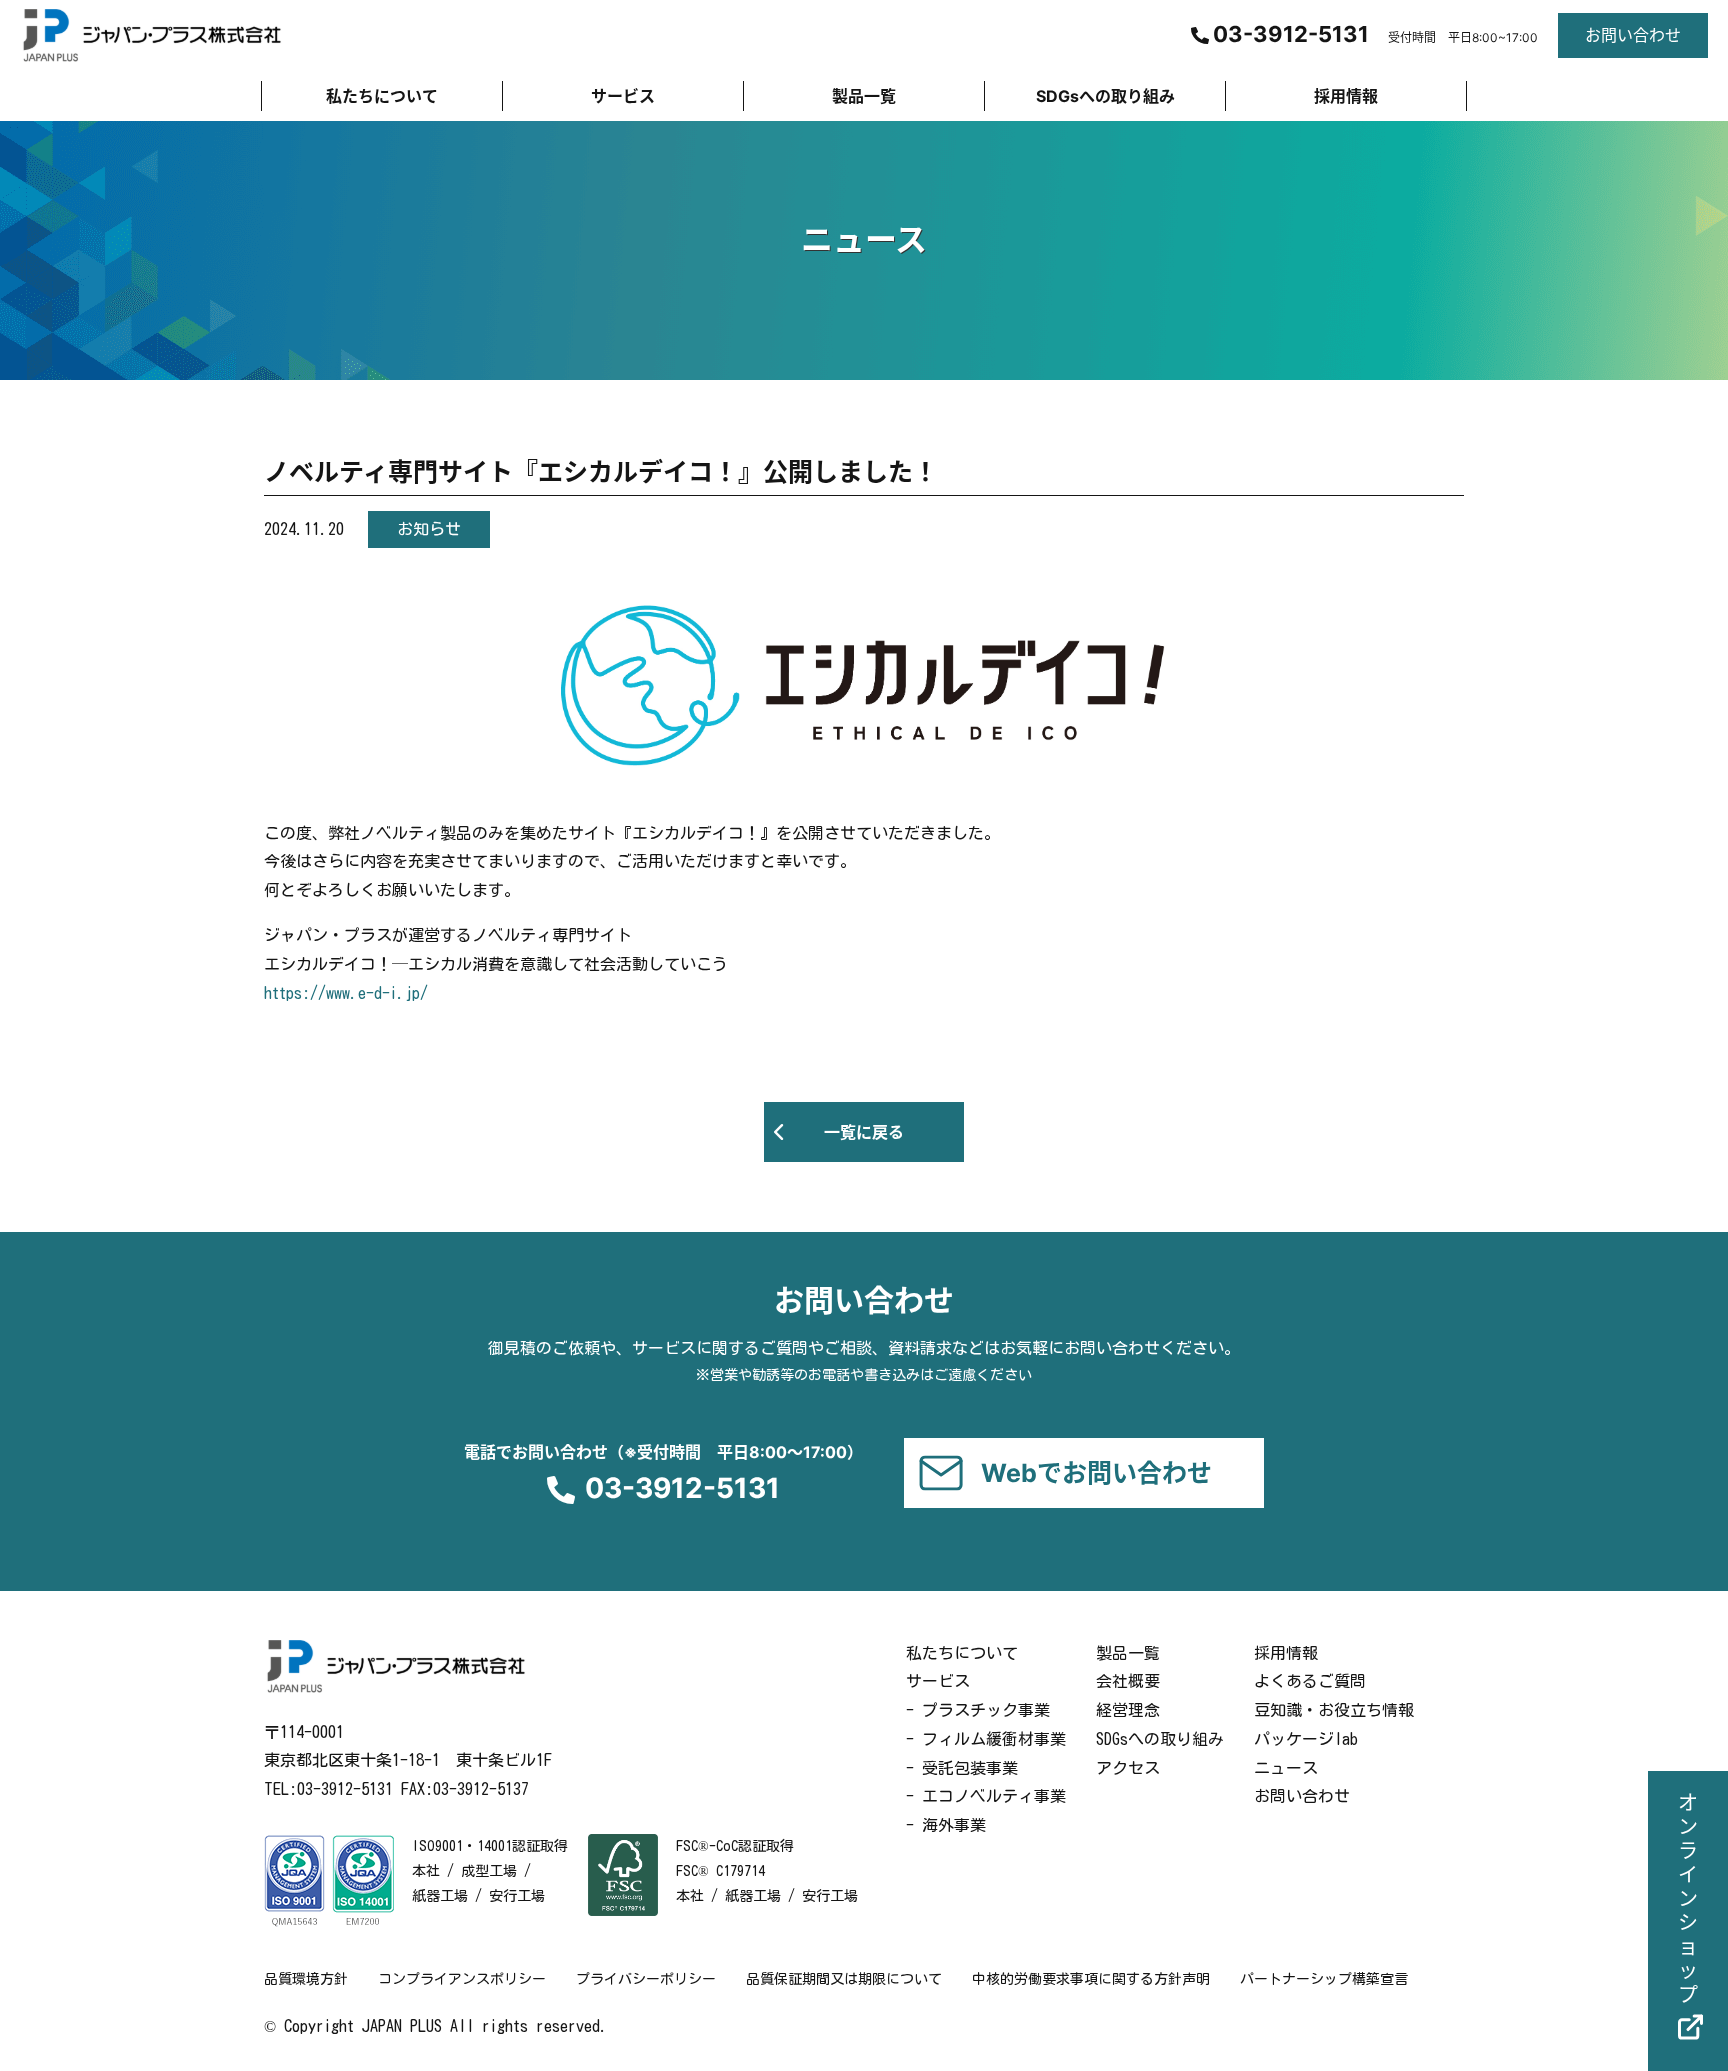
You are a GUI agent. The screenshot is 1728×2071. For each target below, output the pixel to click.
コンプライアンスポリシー (462, 1979)
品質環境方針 (306, 1979)
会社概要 (1128, 1681)
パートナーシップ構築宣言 (1324, 1979)
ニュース (1286, 1768)
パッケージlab (1306, 1739)
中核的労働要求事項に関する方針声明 (1091, 1979)
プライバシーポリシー (646, 1979)
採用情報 (1286, 1653)
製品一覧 (1128, 1653)
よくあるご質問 (1310, 1681)
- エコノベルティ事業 (986, 1796)
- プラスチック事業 (978, 1710)
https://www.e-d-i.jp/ (346, 993)
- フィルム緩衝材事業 (986, 1739)
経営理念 (1128, 1710)
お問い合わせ (1302, 1796)
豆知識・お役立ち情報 (1334, 1710)
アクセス (1128, 1768)
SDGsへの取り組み (1160, 1739)
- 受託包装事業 (962, 1768)
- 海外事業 (946, 1825)
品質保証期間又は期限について (844, 1979)
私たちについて (962, 1653)
